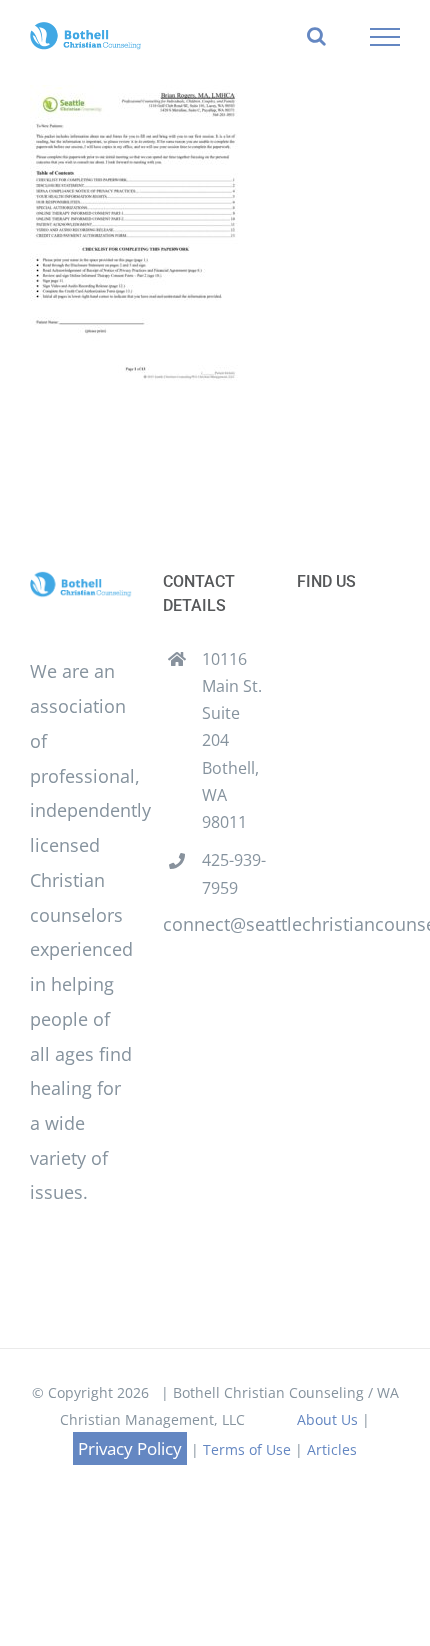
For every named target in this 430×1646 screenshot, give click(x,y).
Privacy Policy (130, 1448)
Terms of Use (247, 1449)
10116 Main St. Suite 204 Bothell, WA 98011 (232, 740)
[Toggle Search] (316, 36)
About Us (327, 1419)
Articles (332, 1449)
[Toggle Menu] (385, 37)
